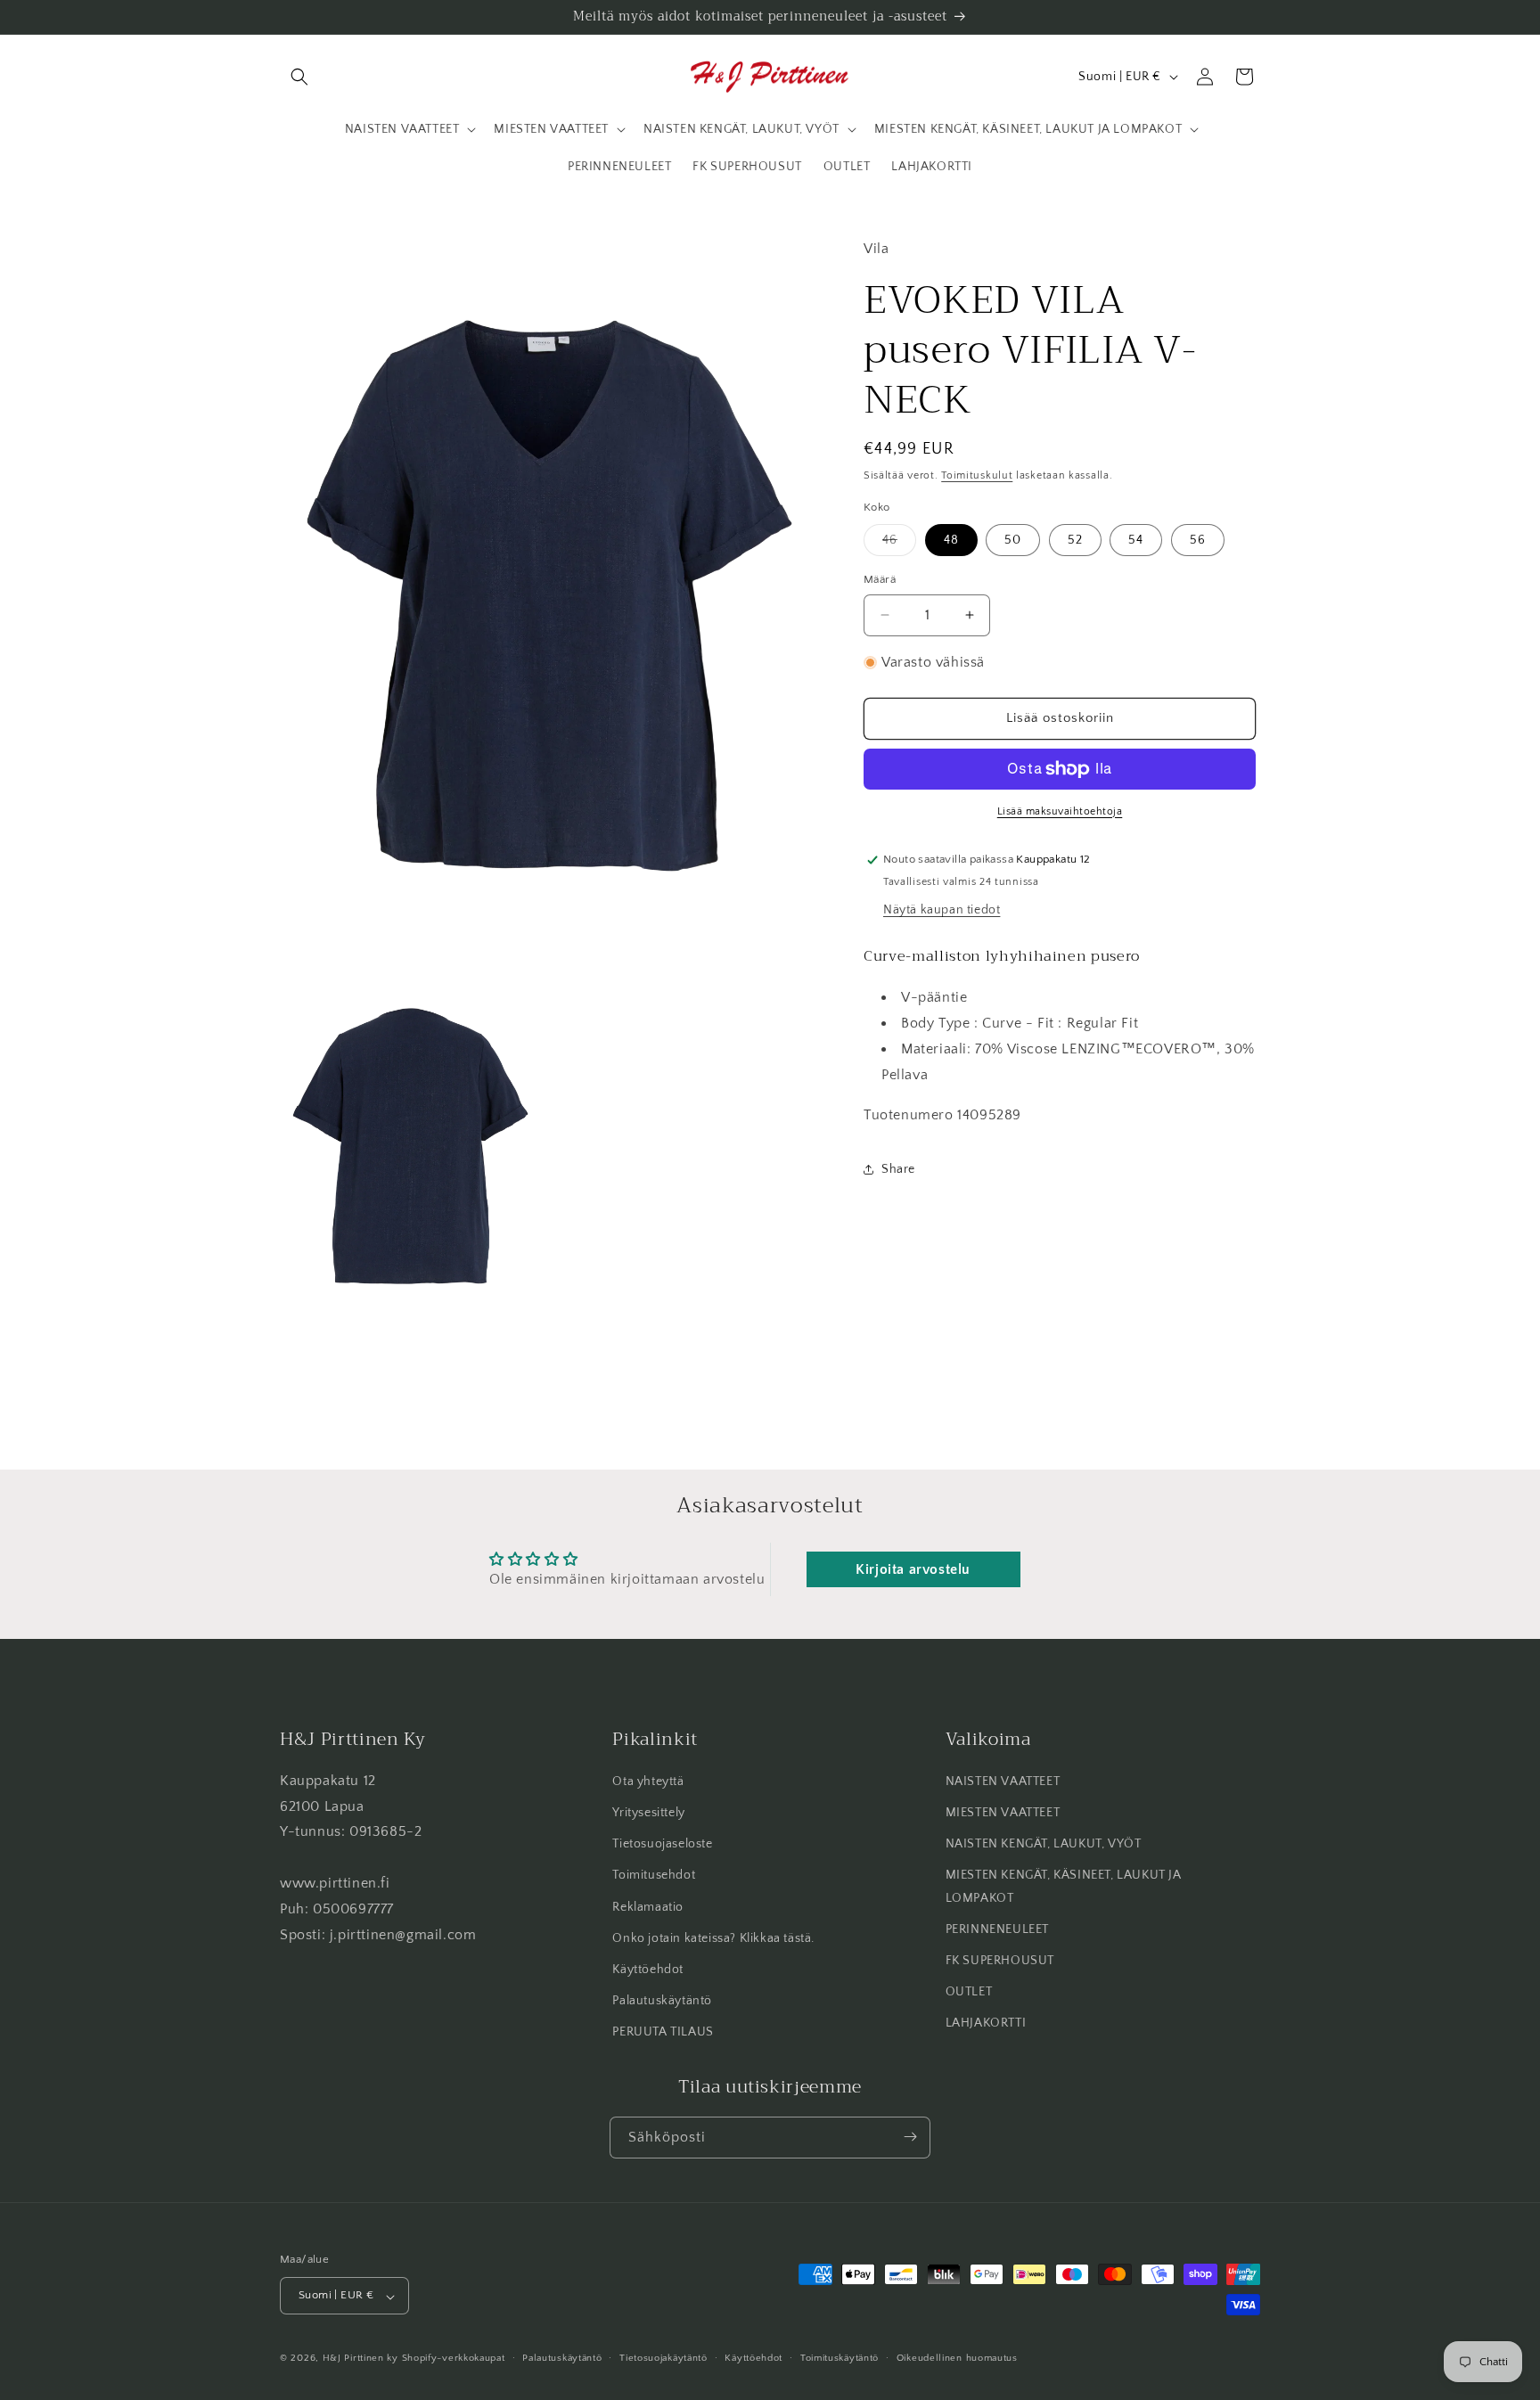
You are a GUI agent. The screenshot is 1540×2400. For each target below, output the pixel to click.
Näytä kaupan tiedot (942, 910)
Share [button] (898, 1169)
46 (899, 544)
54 (1136, 540)
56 (1198, 540)
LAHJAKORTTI (986, 2024)
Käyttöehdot (648, 1970)
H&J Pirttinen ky (360, 2359)
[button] (299, 77)
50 (1013, 540)
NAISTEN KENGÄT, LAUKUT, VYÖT (1044, 1845)
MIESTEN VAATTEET (1003, 1813)
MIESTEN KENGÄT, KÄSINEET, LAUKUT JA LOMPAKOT (1064, 1887)
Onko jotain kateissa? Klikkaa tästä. (713, 1938)
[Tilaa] (910, 2137)
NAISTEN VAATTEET (1003, 1782)
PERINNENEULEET (997, 1929)
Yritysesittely (648, 1813)
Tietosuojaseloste (662, 1845)
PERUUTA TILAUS (663, 2033)
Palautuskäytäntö (662, 2002)
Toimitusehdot (654, 1876)
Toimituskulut (977, 475)
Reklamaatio (648, 1907)
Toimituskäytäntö (840, 2358)
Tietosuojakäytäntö (664, 2358)
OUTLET (969, 1993)
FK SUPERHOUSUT (1000, 1961)
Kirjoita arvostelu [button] (913, 1569)
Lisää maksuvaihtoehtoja (1060, 811)
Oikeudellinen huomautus (957, 2358)
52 (1075, 540)
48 (951, 540)
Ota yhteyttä (648, 1782)
